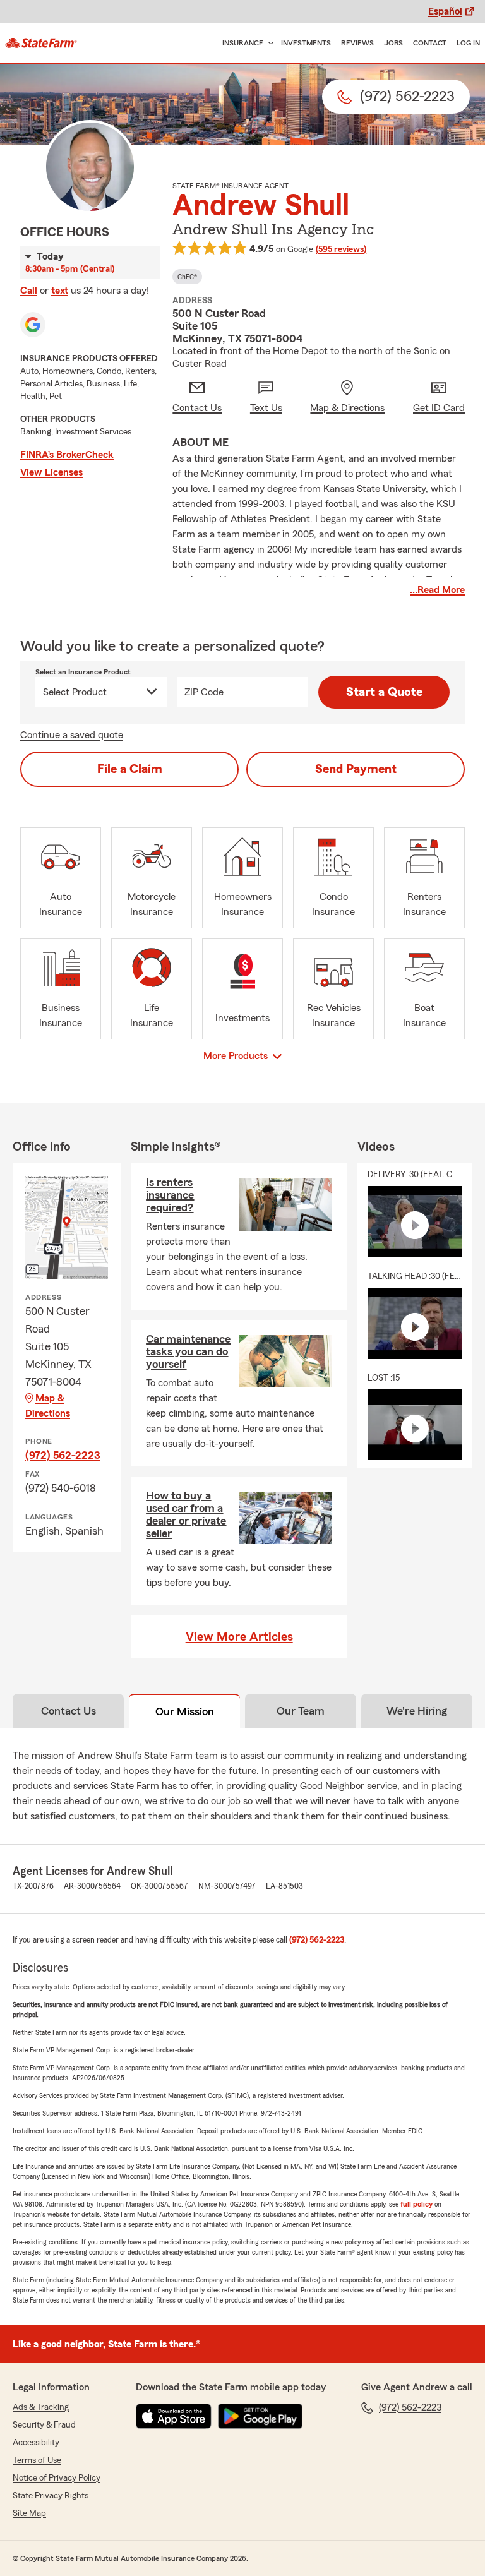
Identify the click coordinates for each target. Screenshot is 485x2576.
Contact (430, 43)
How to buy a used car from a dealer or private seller (186, 1514)
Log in (468, 43)
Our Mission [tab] (185, 1711)
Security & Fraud (44, 2425)
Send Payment (356, 769)
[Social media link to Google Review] (33, 325)
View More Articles (239, 1637)
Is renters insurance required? (170, 1195)
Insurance (243, 43)
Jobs (393, 43)
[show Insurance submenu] (268, 43)
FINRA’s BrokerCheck (67, 455)
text (60, 291)
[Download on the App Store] (174, 2416)
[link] (41, 43)
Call (29, 291)
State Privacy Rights (51, 2496)
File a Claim (130, 769)
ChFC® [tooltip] (187, 277)
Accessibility (36, 2443)
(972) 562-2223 (63, 1455)
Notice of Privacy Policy (57, 2478)
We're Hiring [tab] (417, 1711)
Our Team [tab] (301, 1711)
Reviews (357, 43)
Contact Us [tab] (69, 1711)
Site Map (29, 2513)
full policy (416, 2204)
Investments (306, 43)
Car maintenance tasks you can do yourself (188, 1351)
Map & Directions (48, 1406)
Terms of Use (37, 2460)
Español (445, 11)
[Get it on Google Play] (260, 2416)
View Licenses (51, 472)
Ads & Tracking (41, 2407)
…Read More (437, 590)
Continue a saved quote (72, 735)
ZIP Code (204, 692)
